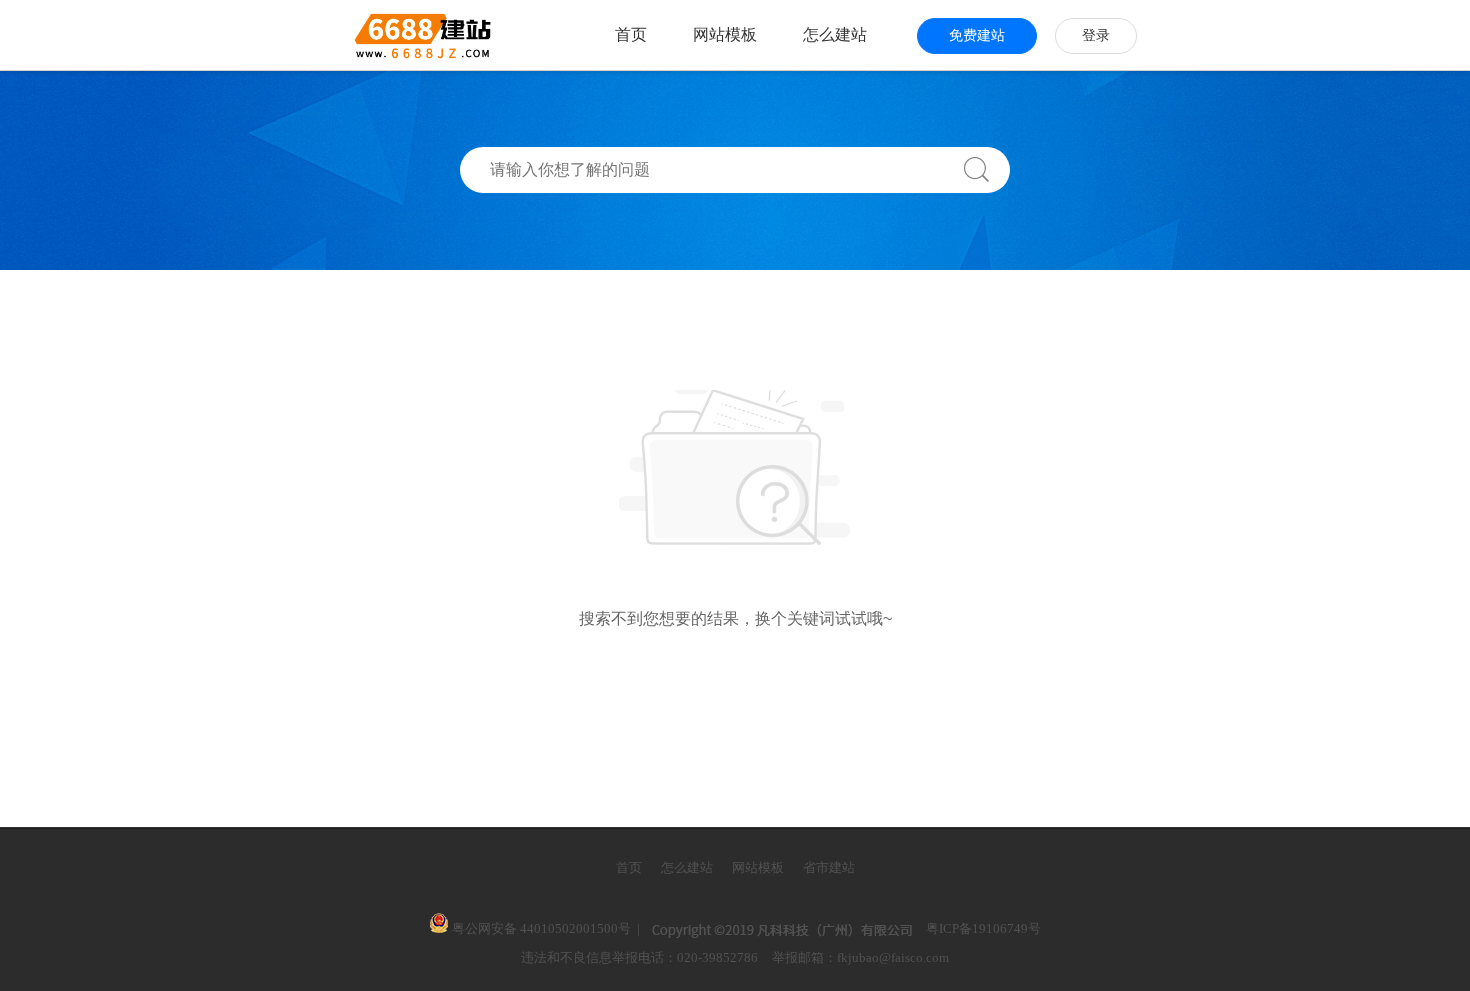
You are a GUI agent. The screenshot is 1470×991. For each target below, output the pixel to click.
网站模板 (725, 34)
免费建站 (977, 35)
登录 (1096, 35)
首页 (631, 34)
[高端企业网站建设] (373, 35)
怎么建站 (835, 34)
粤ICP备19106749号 (983, 928)
